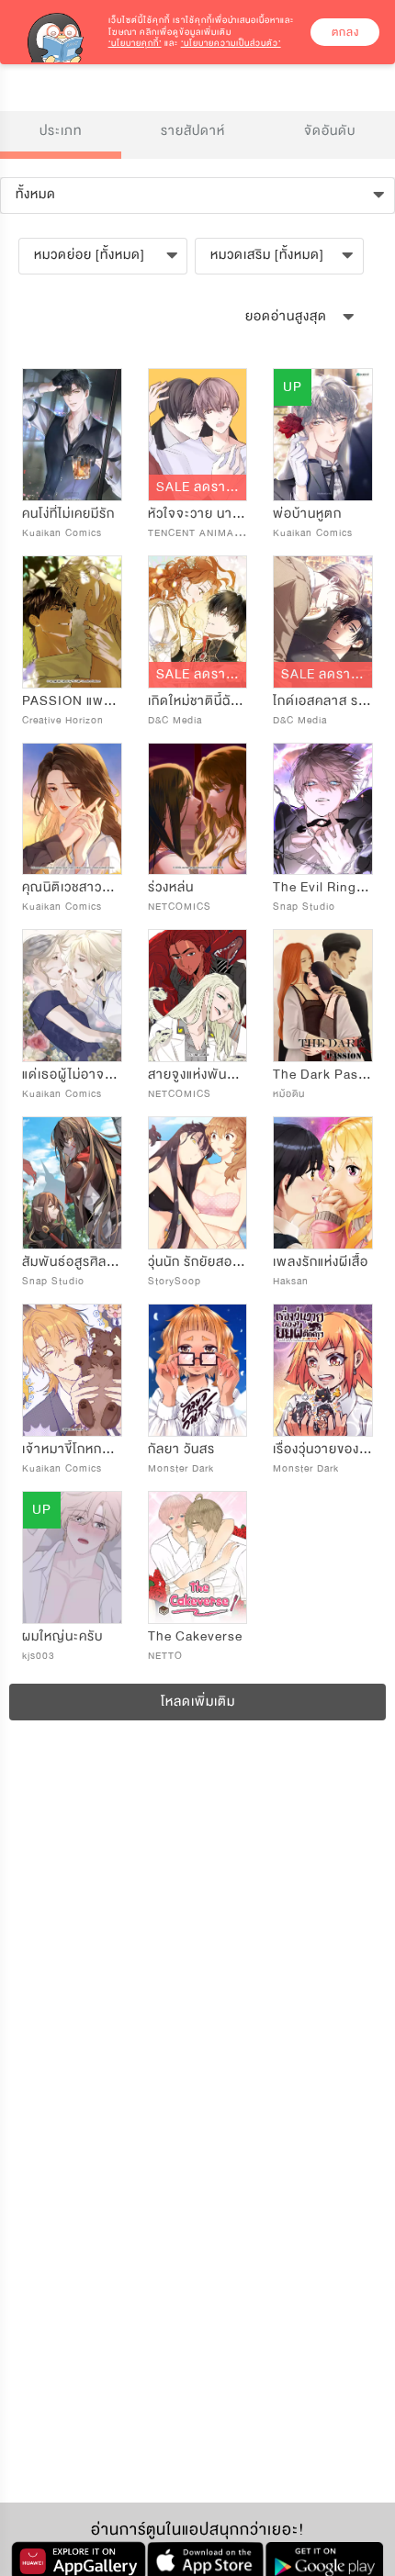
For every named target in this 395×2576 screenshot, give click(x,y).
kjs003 (39, 1656)
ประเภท (61, 131)
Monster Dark (181, 1468)
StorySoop (175, 1281)
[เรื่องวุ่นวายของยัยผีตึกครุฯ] (323, 1370)
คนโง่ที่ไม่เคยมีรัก (68, 514)
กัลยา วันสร (181, 1449)
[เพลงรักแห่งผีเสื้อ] (323, 1183)
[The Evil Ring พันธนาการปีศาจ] (323, 809)
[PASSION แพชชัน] (72, 622)
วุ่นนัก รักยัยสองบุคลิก (210, 1262)
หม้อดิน (289, 1094)
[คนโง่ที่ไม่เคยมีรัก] (72, 435)
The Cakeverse (195, 1636)
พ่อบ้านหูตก (307, 514)
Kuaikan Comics (62, 533)
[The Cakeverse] (198, 1557)
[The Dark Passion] (323, 996)
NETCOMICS (180, 907)
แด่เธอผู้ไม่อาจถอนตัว (84, 1075)
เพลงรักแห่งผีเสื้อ (321, 1262)
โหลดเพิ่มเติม (198, 1702)
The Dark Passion (329, 1075)
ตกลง (345, 32)
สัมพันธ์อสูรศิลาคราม (84, 1262)
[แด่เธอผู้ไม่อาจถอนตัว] (72, 996)
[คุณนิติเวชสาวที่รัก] (72, 809)
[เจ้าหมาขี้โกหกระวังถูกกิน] (72, 1370)
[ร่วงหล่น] (198, 809)
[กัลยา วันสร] (198, 1370)
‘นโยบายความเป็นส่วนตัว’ (231, 43)
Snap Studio (304, 907)
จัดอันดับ (330, 131)
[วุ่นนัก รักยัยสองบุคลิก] (198, 1183)
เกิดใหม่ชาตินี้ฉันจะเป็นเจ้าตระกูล (239, 701)
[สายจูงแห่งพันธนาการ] (198, 996)
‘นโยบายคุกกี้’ (135, 43)
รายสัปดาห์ (193, 131)
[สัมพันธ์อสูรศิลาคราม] (72, 1183)
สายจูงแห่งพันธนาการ (211, 1075)
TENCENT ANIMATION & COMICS (232, 533)
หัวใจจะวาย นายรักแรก (213, 514)
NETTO (165, 1656)
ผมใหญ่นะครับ (62, 1636)
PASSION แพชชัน (74, 701)
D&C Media (175, 720)
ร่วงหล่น (171, 887)
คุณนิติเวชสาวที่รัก (74, 887)
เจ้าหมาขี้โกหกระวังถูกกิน (92, 1449)
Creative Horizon (63, 720)
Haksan (291, 1281)
